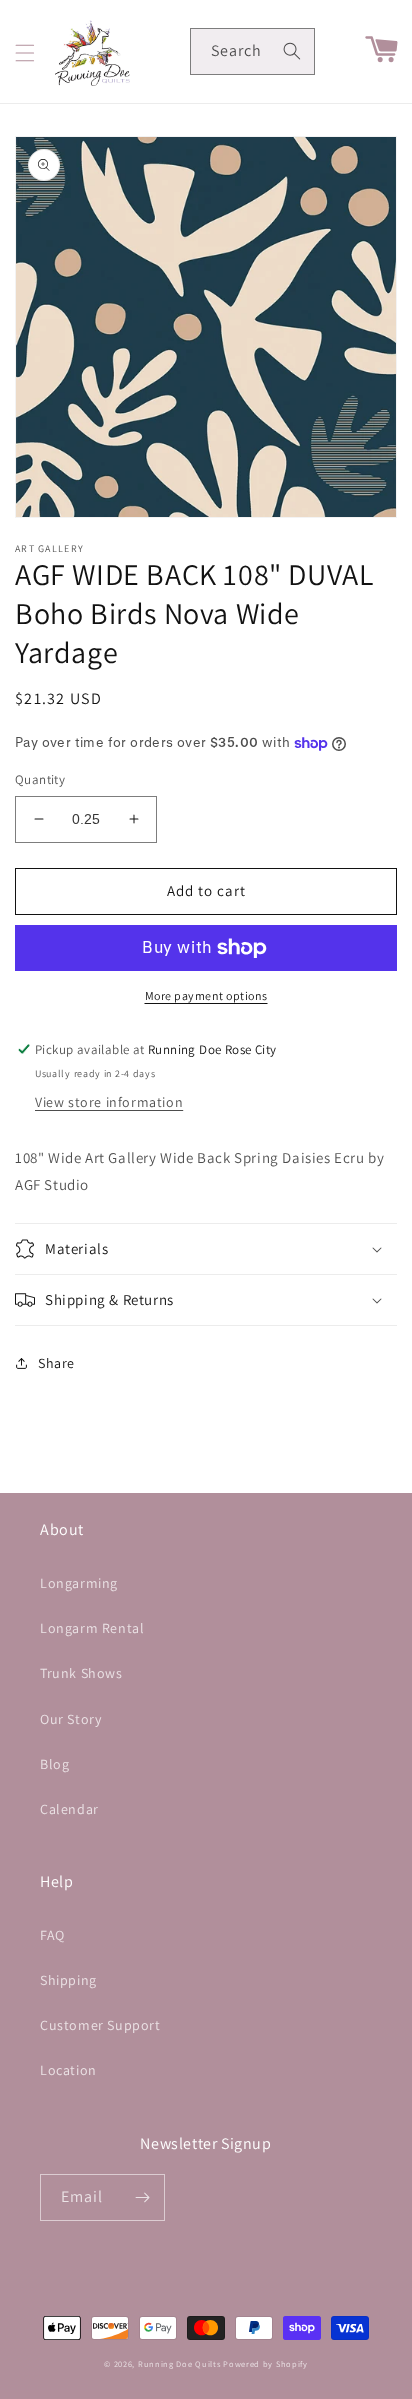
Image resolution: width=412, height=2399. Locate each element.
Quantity (40, 779)
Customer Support (100, 2025)
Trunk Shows (81, 1673)
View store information (109, 1102)
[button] (25, 53)
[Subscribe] (142, 2197)
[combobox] (252, 51)
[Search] (292, 51)
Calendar (69, 1809)
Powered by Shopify (265, 2363)
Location (68, 2070)
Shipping (68, 1980)
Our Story (70, 1719)
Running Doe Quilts (179, 2363)
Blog (54, 1764)
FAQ (52, 1935)
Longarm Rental (92, 1628)
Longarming (79, 1583)
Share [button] (56, 1363)
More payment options (206, 995)
